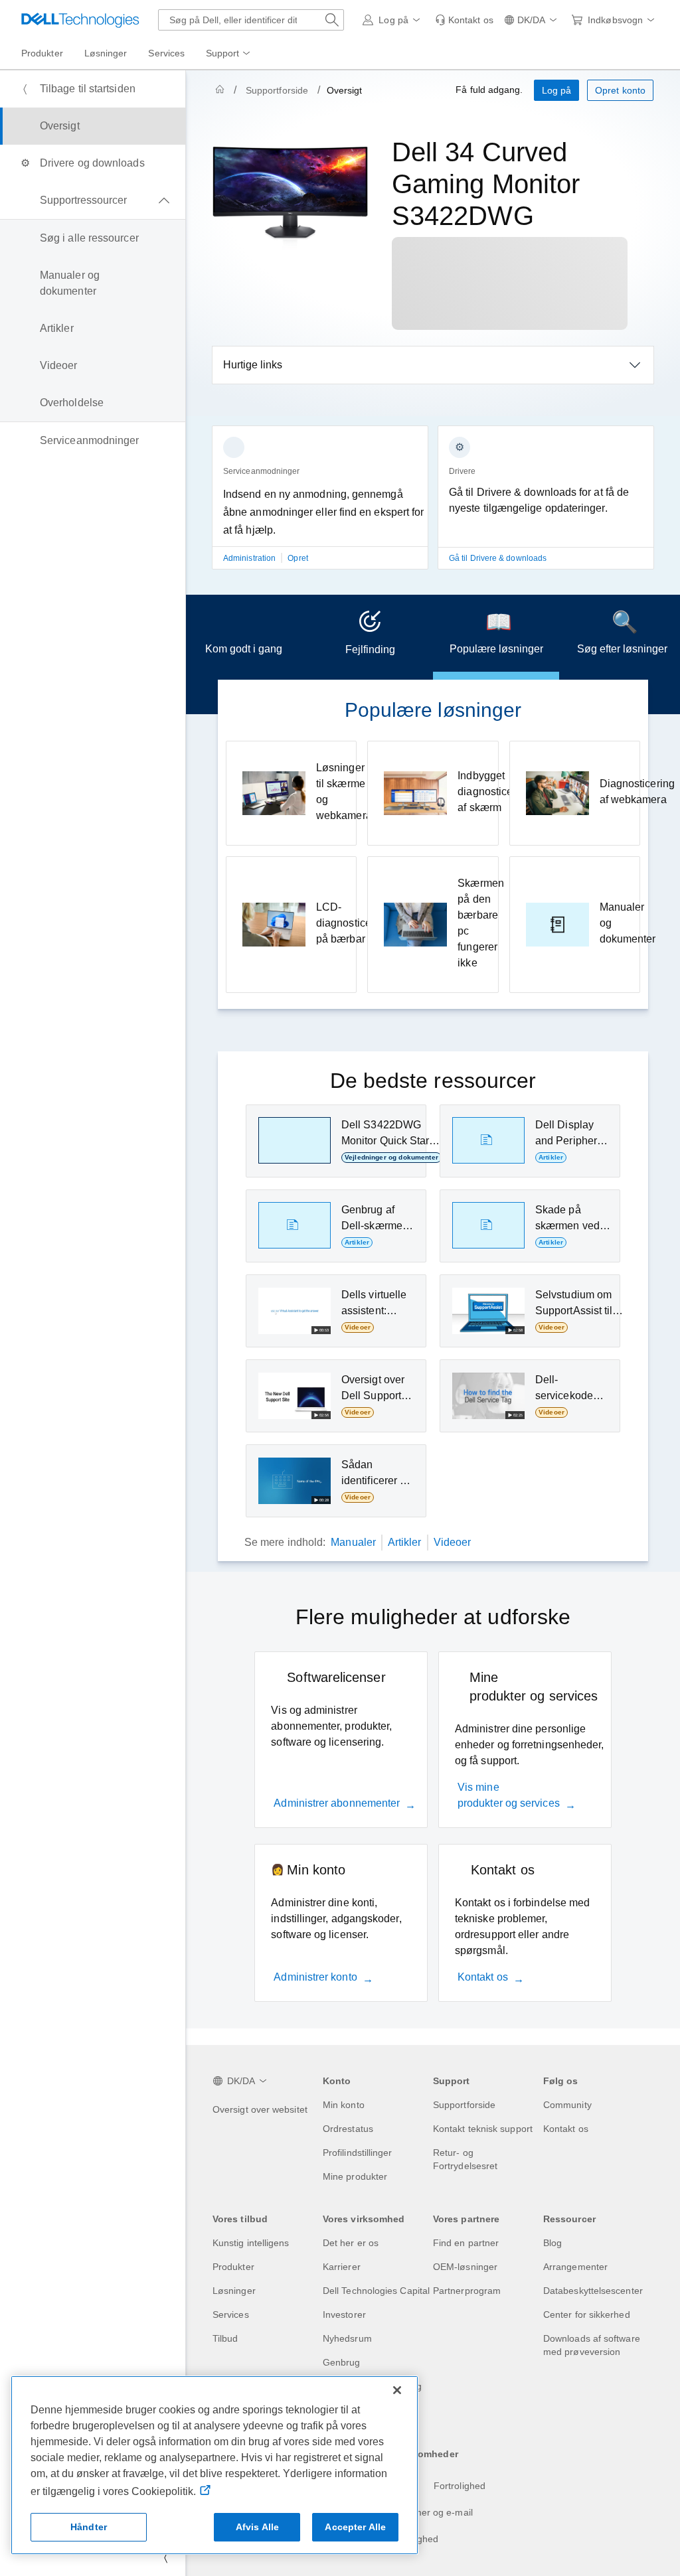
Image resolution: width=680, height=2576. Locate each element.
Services (231, 2314)
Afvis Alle (257, 2527)
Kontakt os (483, 1977)
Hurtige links (253, 365)
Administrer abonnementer (337, 1803)
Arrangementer (575, 2267)
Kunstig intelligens (251, 2243)
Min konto (344, 2105)
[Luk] (397, 2390)
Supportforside (277, 90)
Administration (250, 558)
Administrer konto (315, 1977)
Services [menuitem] (166, 53)
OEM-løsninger (465, 2267)
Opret (297, 558)
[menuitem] (229, 54)
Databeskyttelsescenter (593, 2291)
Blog (552, 2243)
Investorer (344, 2314)
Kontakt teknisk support (483, 2129)
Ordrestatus (348, 2129)
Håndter (89, 2527)
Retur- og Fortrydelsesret (465, 2159)
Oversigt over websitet (260, 2109)
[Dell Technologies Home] (80, 20)
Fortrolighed (460, 2486)
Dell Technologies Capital (376, 2291)
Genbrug (342, 2362)
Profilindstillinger (358, 2153)
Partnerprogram (467, 2291)
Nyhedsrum (347, 2338)
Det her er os (351, 2243)
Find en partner (466, 2243)
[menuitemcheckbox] (93, 200)
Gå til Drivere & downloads (498, 558)
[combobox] (251, 20)
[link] (464, 20)
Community (567, 2105)
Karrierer (342, 2267)
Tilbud (225, 2338)
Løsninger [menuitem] (106, 53)
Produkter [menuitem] (42, 53)
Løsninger (234, 2291)
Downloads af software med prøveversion (592, 2345)
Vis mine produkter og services (509, 1795)
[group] (320, 505)
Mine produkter (355, 2176)
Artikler (405, 1542)
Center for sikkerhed (587, 2314)
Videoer (453, 1542)
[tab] (244, 637)
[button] (393, 20)
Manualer (353, 1542)
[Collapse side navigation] (165, 2557)
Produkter (233, 2267)
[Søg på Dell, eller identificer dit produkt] (332, 20)
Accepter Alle (355, 2527)
